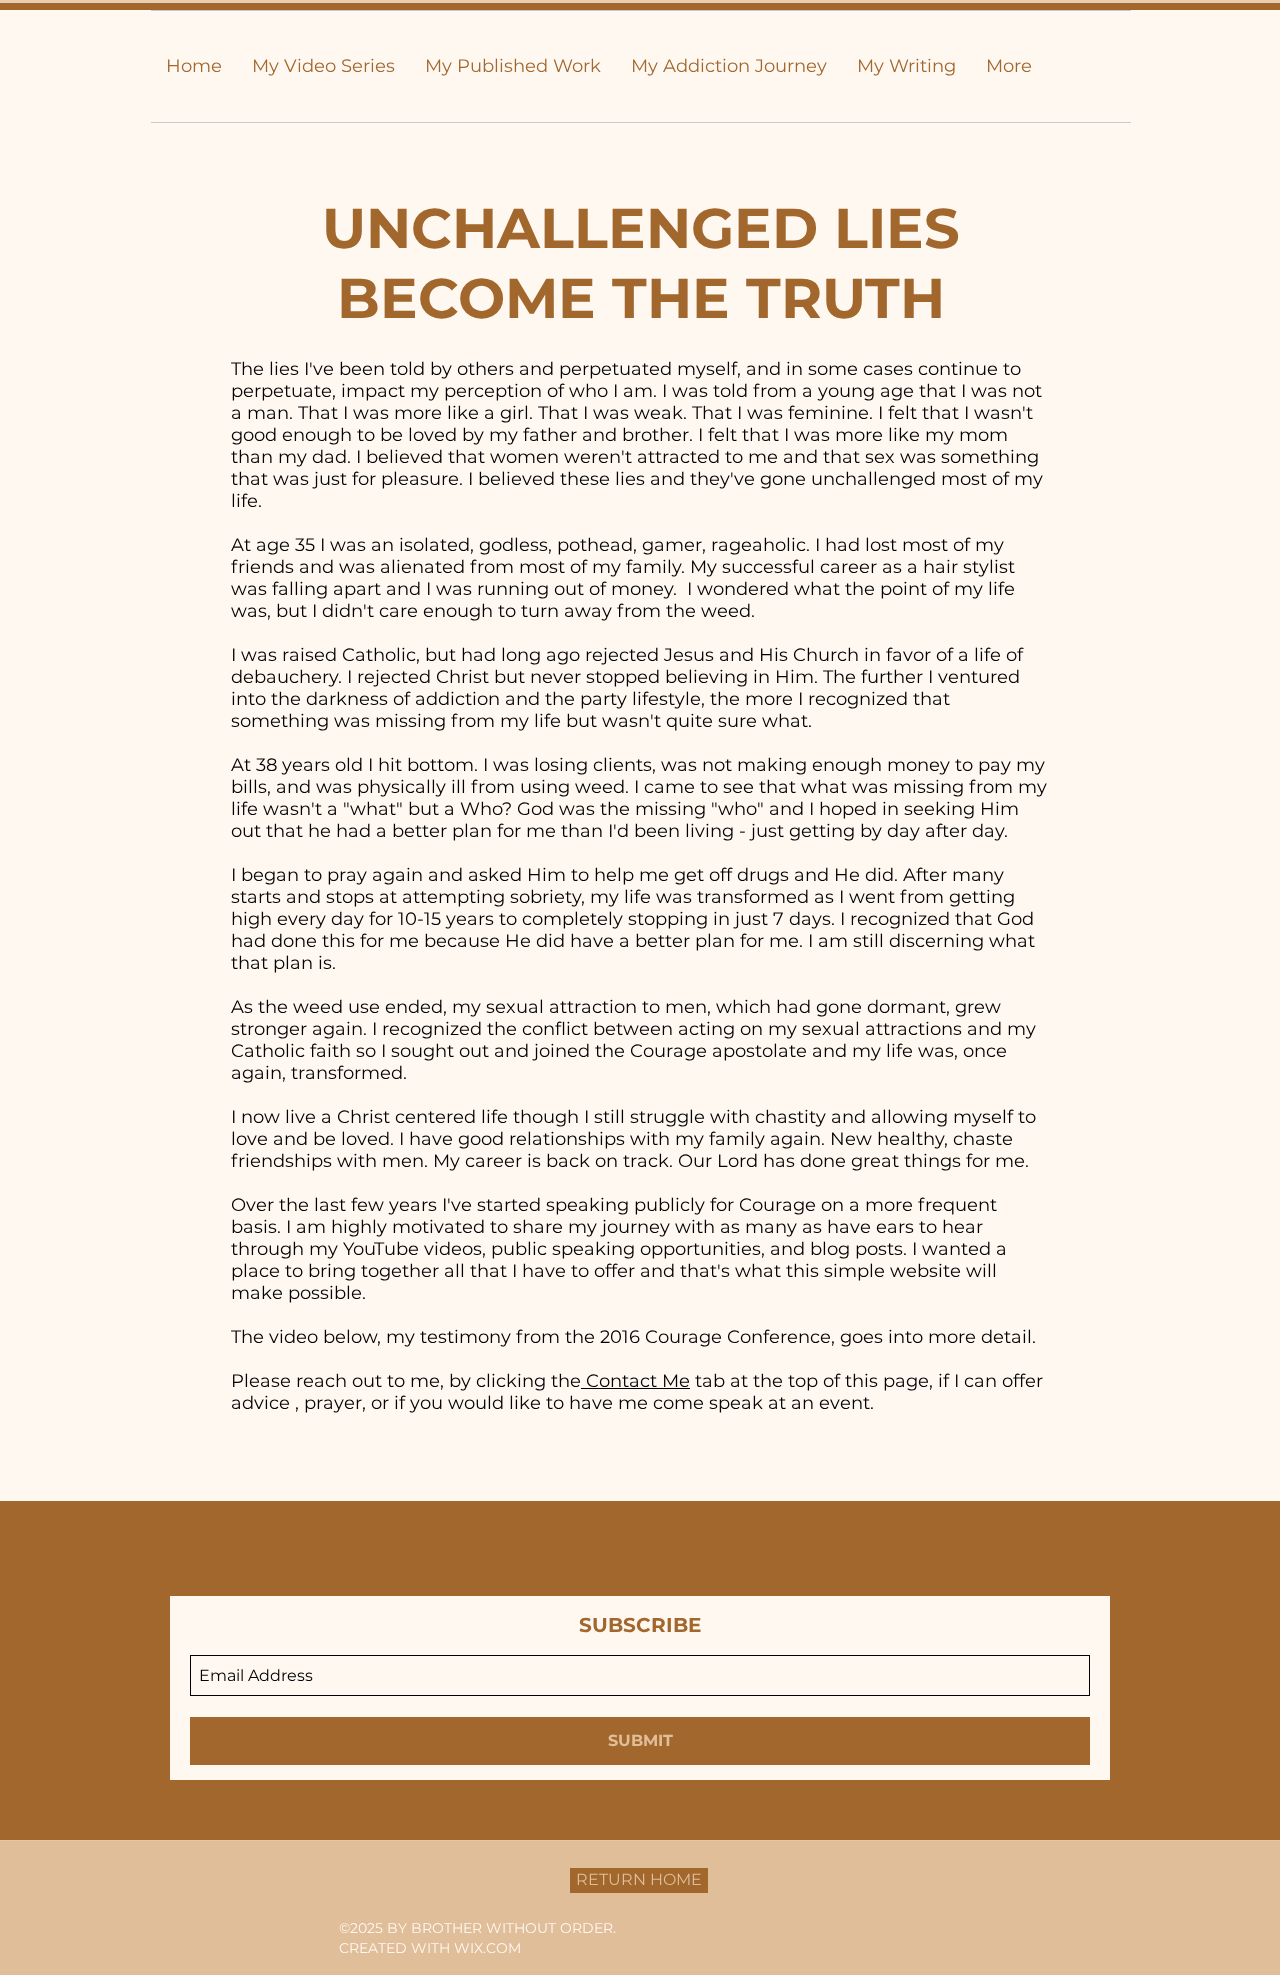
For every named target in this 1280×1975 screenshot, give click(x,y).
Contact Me (635, 1381)
